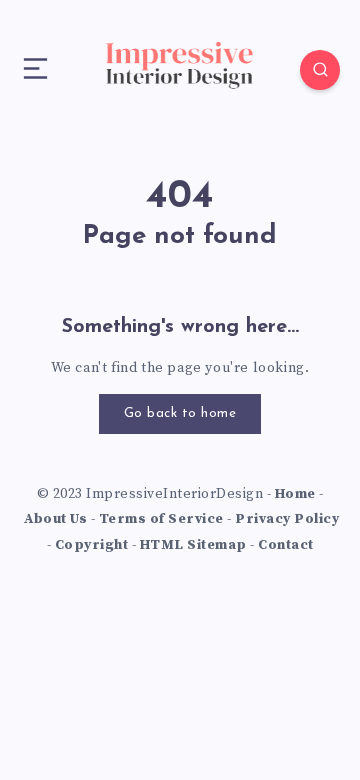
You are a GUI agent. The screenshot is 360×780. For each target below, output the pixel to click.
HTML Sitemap (193, 545)
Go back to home (180, 413)
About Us (55, 519)
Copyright (92, 545)
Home (295, 494)
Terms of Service (161, 519)
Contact (286, 545)
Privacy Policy (287, 519)
